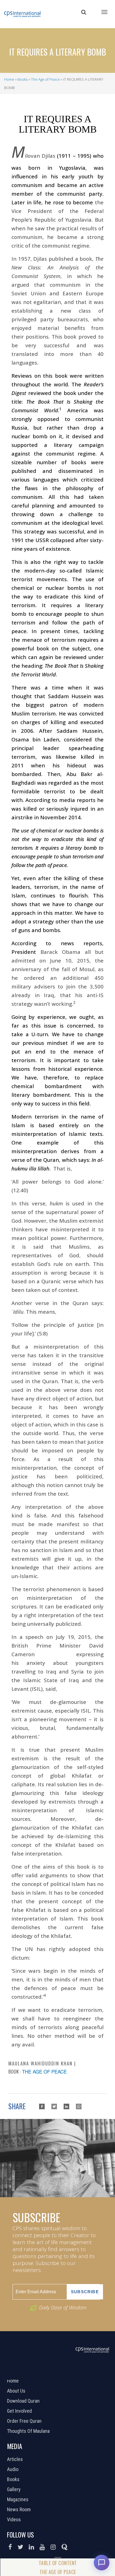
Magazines (18, 2500)
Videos (15, 2520)
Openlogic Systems (76, 2373)
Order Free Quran (25, 2421)
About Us (17, 2391)
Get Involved (20, 2411)
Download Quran (24, 2401)
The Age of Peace (45, 79)
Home (9, 79)
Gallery (15, 2489)
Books (23, 79)
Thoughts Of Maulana (29, 2431)
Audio (13, 2469)
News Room (20, 2510)
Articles (16, 2459)
